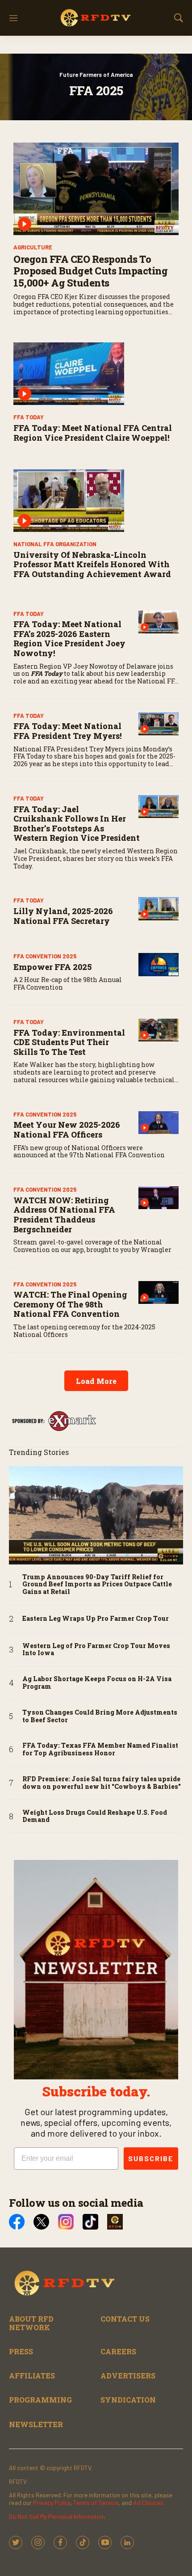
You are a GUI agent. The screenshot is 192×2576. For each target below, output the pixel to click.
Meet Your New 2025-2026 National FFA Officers (67, 1130)
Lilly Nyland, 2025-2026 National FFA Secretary (63, 916)
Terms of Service (96, 2502)
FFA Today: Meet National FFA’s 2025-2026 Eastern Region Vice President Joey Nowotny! (69, 639)
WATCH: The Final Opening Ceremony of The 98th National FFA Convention (70, 1304)
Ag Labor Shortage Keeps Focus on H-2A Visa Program (97, 1683)
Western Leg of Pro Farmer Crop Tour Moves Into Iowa (96, 1650)
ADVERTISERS (128, 2376)
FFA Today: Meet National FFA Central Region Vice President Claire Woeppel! (93, 433)
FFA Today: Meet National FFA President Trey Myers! (68, 731)
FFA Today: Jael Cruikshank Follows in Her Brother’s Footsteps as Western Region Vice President (77, 824)
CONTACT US (125, 2319)
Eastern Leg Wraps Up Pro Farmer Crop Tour (96, 1619)
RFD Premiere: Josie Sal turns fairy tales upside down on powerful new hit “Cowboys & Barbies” (102, 1783)
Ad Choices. (149, 2502)
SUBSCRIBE (151, 2158)
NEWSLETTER (36, 2424)
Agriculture (33, 247)
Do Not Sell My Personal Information (57, 2516)
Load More (96, 1381)
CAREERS (118, 2351)
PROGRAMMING (40, 2400)
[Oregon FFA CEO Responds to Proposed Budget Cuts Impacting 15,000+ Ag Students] (96, 189)
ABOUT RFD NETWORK (31, 2323)
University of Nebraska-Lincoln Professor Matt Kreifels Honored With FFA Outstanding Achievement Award (92, 564)
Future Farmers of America (96, 75)
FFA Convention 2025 (45, 956)
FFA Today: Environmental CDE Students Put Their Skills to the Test (69, 1042)
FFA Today (29, 417)
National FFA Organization (55, 544)
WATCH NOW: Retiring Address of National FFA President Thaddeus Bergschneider (64, 1215)
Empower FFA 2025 (52, 967)
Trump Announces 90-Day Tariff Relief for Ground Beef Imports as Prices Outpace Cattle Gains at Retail (97, 1585)
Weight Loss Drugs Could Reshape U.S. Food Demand (95, 1817)
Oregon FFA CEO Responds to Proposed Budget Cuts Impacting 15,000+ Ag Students (90, 271)
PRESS (21, 2351)
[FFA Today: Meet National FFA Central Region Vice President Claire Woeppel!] (96, 374)
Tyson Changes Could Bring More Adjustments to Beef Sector (100, 1716)
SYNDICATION (128, 2400)
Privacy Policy (52, 2502)
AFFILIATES (32, 2376)
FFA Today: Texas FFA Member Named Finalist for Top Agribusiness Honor (100, 1750)
